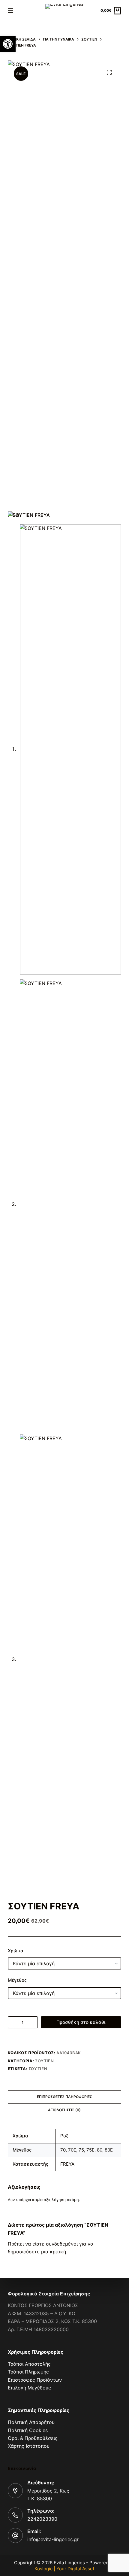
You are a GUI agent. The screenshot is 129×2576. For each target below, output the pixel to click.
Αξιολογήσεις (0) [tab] (64, 2110)
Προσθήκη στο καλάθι (81, 2022)
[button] (8, 44)
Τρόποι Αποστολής (29, 2364)
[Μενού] (10, 11)
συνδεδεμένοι (63, 2244)
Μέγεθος (17, 1980)
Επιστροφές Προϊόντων (35, 2380)
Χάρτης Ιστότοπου (29, 2446)
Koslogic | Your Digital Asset (64, 2569)
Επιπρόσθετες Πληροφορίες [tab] (64, 2097)
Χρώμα (16, 1951)
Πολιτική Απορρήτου (31, 2422)
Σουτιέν (45, 2061)
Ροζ (64, 2136)
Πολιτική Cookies (28, 2430)
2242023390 (42, 2519)
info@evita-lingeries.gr (53, 2539)
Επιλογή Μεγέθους (29, 2388)
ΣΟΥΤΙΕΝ (38, 2069)
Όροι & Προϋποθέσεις (33, 2438)
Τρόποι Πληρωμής (28, 2372)
